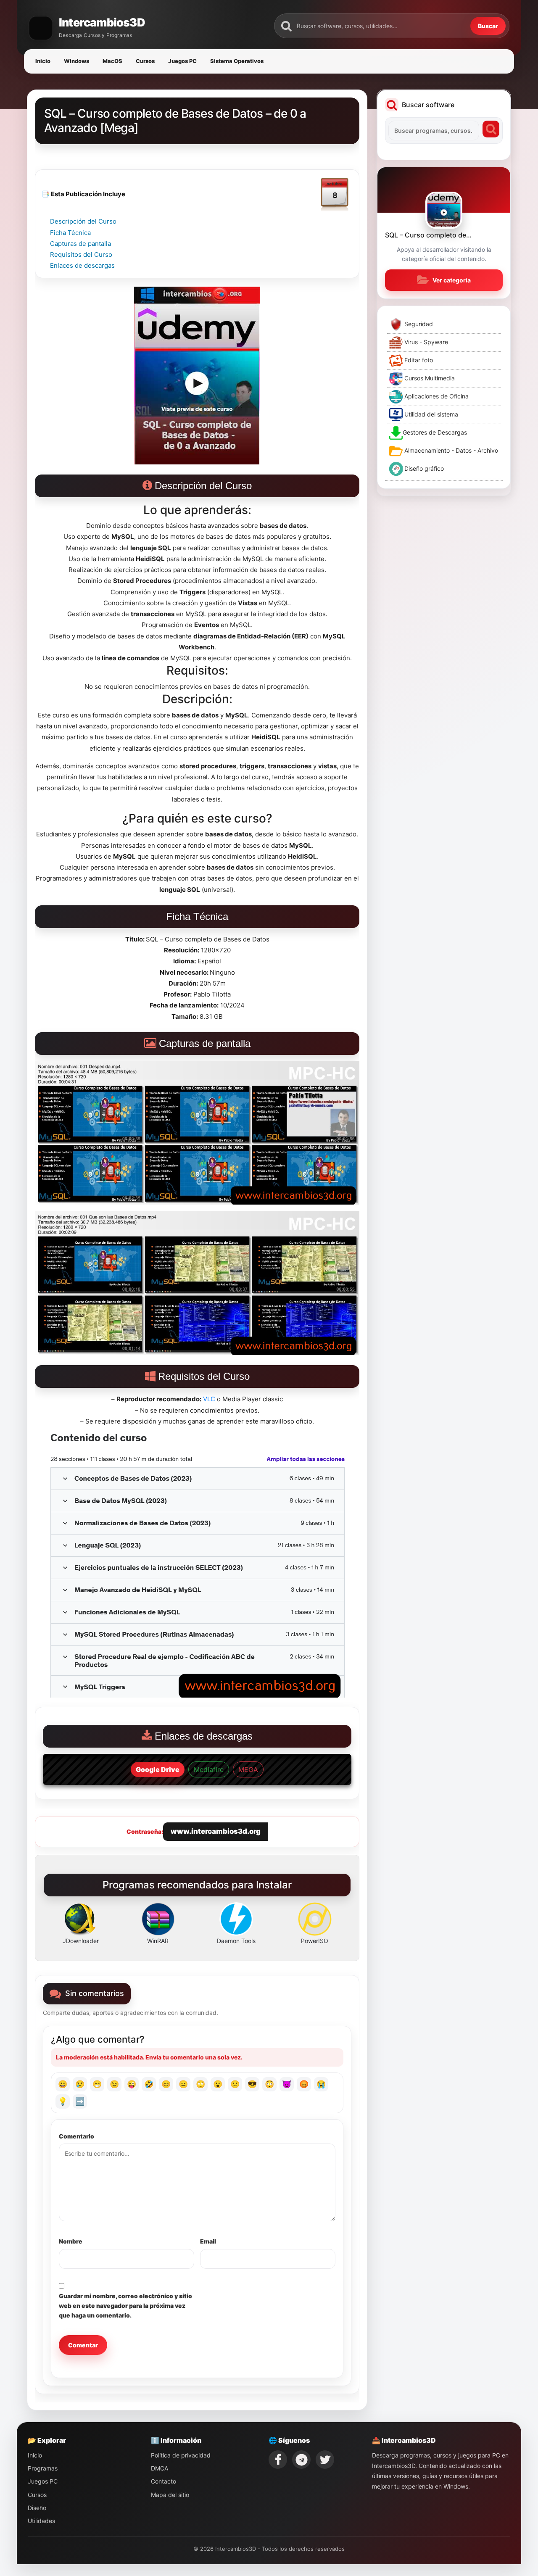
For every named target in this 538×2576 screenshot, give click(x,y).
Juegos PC (182, 61)
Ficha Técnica (70, 233)
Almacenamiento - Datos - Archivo (450, 450)
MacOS (112, 61)
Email (208, 2241)
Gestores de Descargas (435, 432)
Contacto (164, 2481)
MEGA (248, 1769)
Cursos (145, 61)
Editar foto (418, 360)
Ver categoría (452, 280)
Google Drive (158, 1769)
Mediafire (209, 1769)
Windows (76, 61)
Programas (43, 2468)
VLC (209, 1399)
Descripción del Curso (83, 221)
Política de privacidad (181, 2455)
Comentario (76, 2136)
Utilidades (41, 2521)
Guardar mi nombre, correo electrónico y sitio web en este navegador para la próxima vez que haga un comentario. (125, 2306)
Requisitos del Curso (81, 254)
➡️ (80, 2101)
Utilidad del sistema (430, 414)
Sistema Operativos (237, 61)
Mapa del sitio (170, 2495)
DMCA (160, 2468)
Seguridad (418, 324)
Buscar (488, 26)
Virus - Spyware (425, 342)
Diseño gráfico (423, 468)
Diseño (37, 2508)
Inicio (43, 61)
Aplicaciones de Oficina (436, 396)
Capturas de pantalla (80, 244)
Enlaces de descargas (82, 265)
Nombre (71, 2241)
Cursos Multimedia (429, 378)
